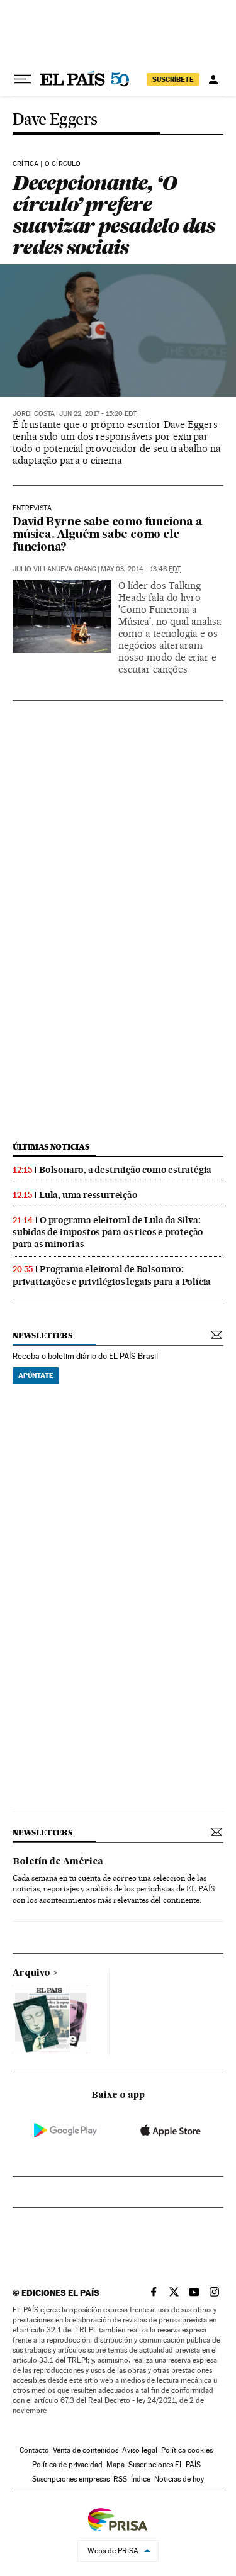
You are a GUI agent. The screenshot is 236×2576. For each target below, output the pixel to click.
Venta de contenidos (86, 2450)
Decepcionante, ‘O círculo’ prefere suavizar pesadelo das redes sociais (114, 215)
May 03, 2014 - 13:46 (141, 569)
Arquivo (31, 1973)
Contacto (34, 2450)
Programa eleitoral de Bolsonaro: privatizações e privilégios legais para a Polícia (112, 1275)
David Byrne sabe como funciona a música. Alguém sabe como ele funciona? (108, 535)
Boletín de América (58, 1862)
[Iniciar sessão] (213, 79)
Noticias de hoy (179, 2479)
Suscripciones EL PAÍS (165, 2465)
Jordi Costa (34, 414)
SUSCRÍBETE (173, 79)
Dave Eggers (55, 120)
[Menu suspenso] (23, 79)
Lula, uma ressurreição (88, 1195)
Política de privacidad (67, 2465)
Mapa (115, 2465)
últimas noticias (51, 1147)
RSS (120, 2479)
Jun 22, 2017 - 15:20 (98, 414)
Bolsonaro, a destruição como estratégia (125, 1170)
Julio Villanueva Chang (54, 569)
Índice (141, 2479)
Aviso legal (140, 2450)
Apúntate (36, 1375)
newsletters (42, 1336)
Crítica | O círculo (47, 164)
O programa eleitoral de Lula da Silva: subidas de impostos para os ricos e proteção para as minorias (108, 1232)
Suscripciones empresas (71, 2479)
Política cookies (187, 2450)
